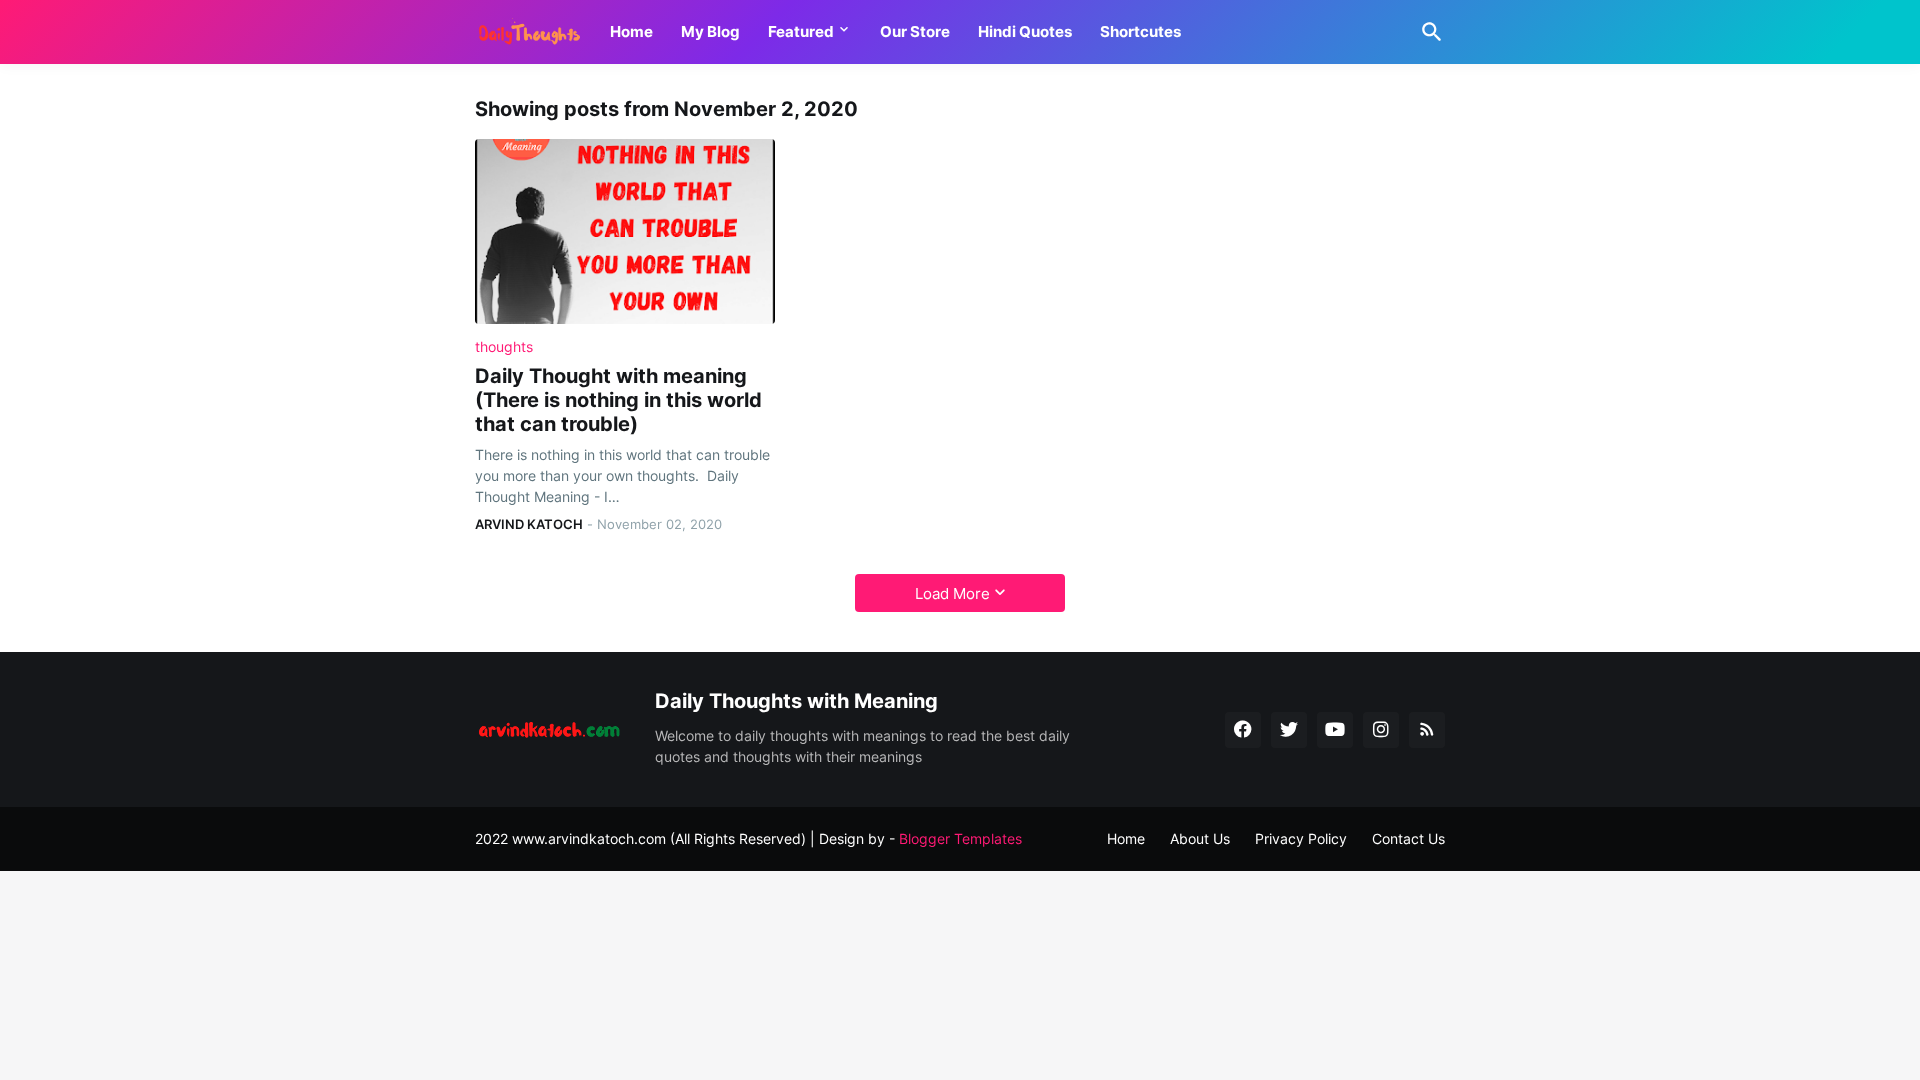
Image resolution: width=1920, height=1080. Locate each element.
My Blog (710, 31)
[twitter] (1289, 730)
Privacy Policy (1301, 838)
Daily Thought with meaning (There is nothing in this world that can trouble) (618, 400)
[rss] (1427, 730)
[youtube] (1335, 730)
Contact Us (1408, 838)
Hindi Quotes (1025, 31)
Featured (801, 31)
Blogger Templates (960, 838)
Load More (952, 593)
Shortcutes (1140, 31)
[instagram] (1381, 730)
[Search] (1428, 32)
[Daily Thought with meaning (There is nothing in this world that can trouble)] (625, 231)
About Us (1200, 838)
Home (631, 31)
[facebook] (1243, 730)
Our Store (915, 31)
